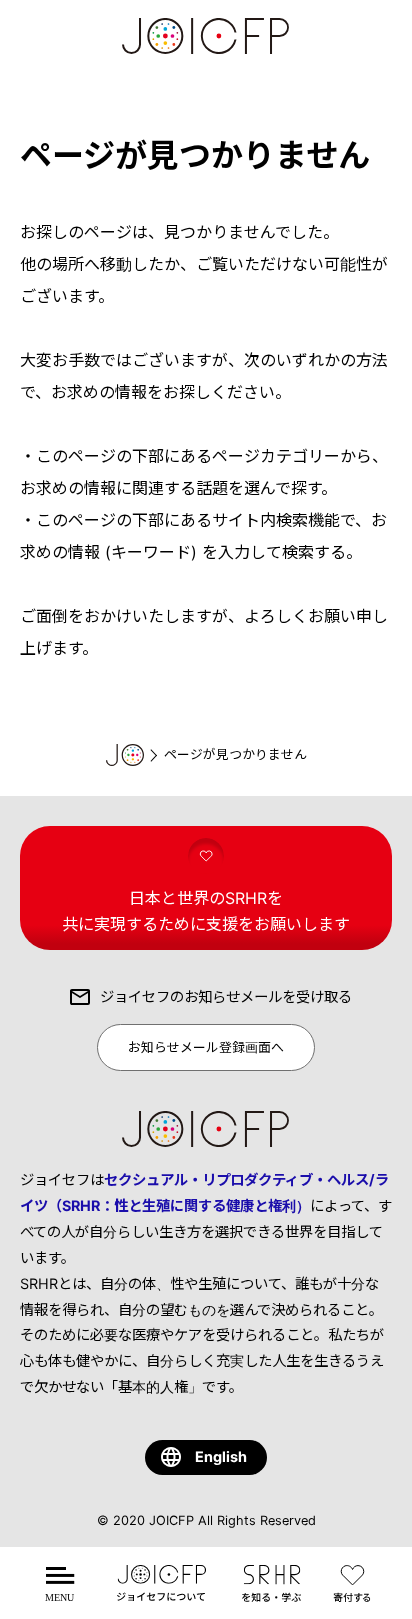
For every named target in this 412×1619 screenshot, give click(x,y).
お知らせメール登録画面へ (206, 1047)
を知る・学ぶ (271, 1595)
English (221, 1456)
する (356, 1595)
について (161, 1595)
